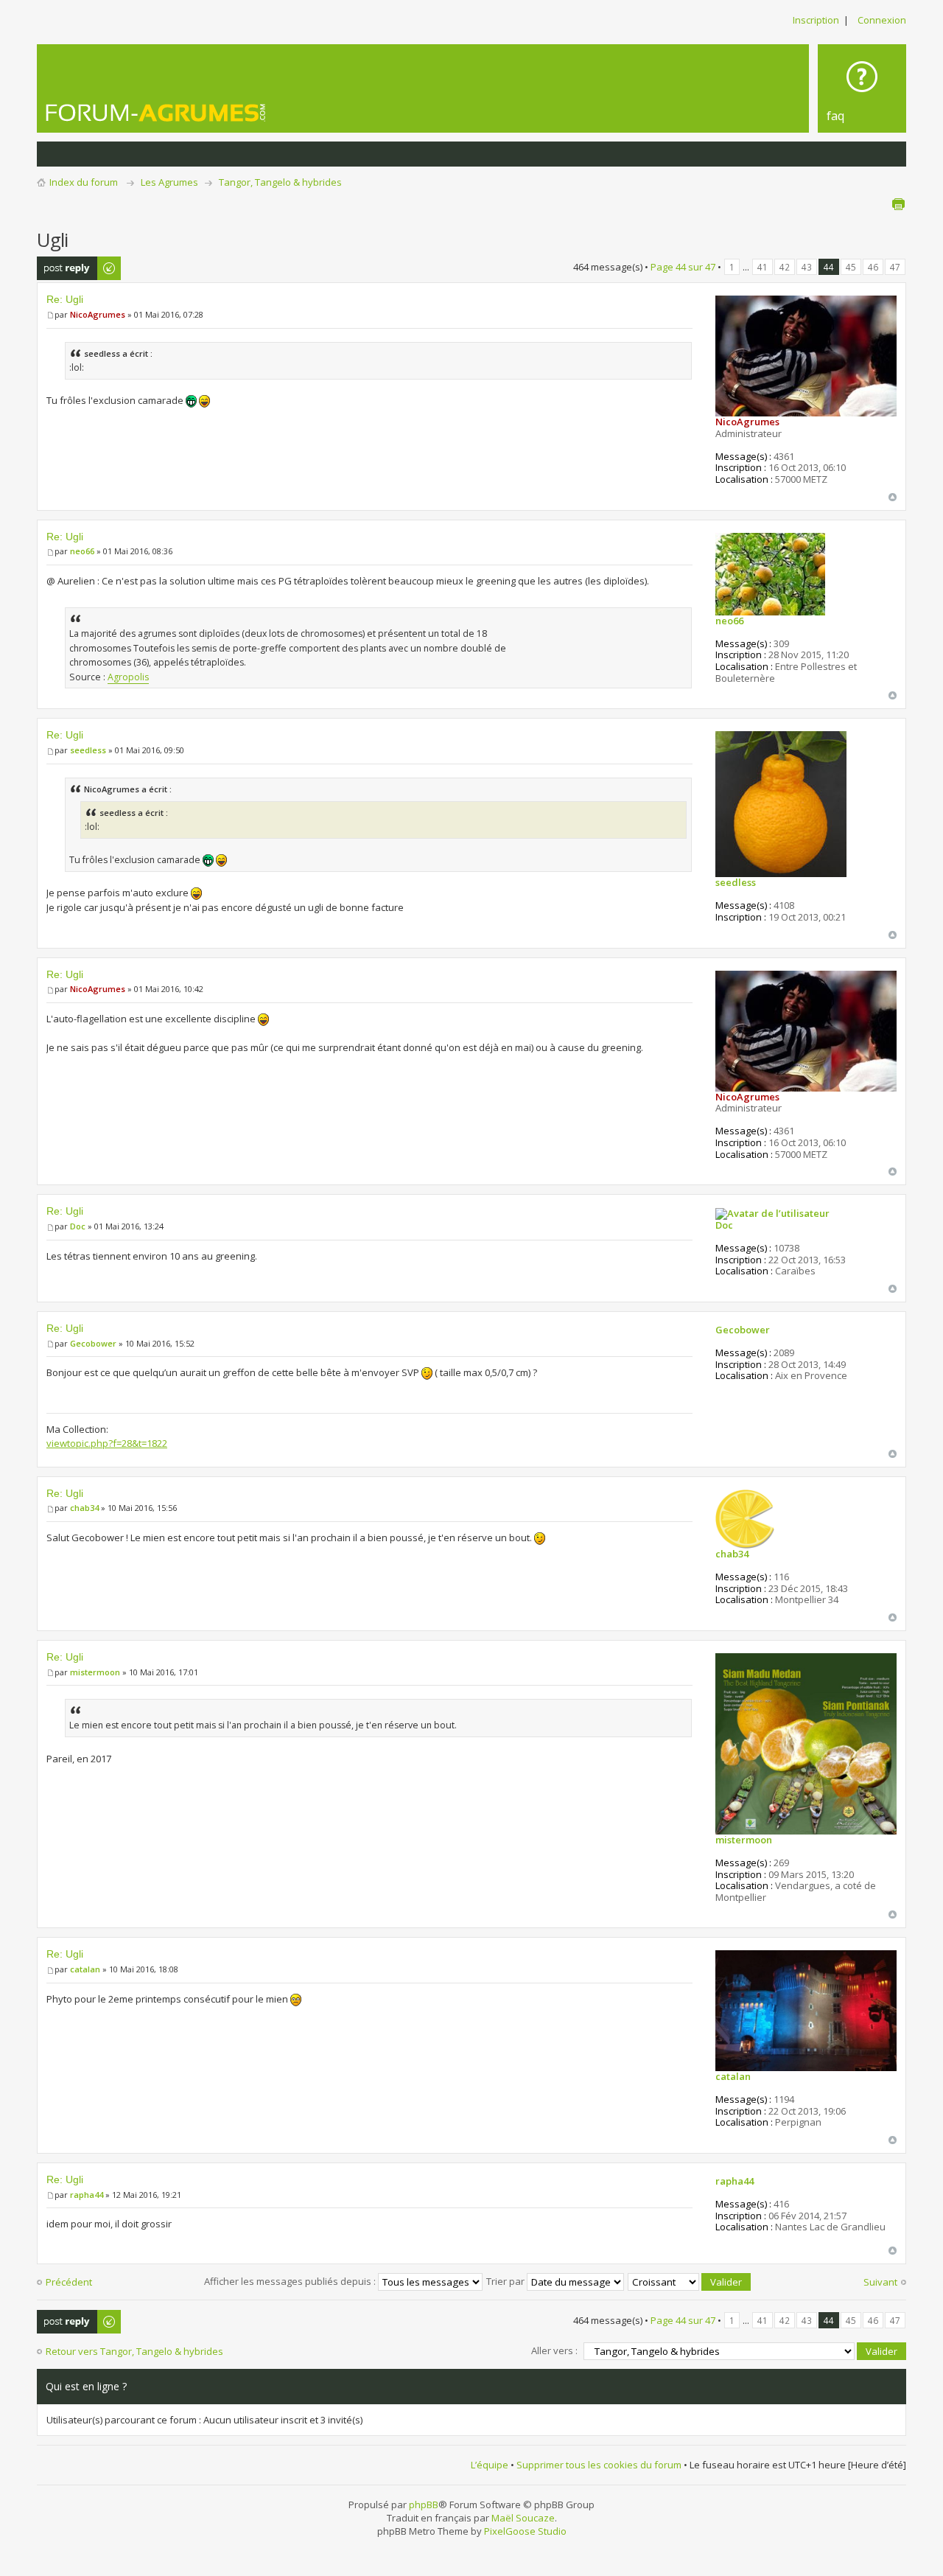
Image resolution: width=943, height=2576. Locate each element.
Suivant (880, 2282)
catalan (85, 1969)
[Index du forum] (156, 112)
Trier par (506, 2281)
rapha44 (87, 2195)
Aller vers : (554, 2350)
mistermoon (95, 1672)
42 (785, 267)
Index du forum (84, 182)
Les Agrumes (169, 182)
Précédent (69, 2282)
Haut (893, 497)
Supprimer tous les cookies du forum (599, 2465)
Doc (78, 1226)
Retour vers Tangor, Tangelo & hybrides (134, 2351)
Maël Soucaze (523, 2518)
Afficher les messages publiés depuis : (291, 2281)
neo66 (82, 551)
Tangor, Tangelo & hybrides (280, 182)
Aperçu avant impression (898, 204)
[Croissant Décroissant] (690, 2281)
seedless (88, 750)
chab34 (84, 1508)
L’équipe (490, 2465)
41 (763, 267)
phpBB (424, 2505)
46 (873, 267)
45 (851, 267)
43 (807, 267)
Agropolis (128, 677)
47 (895, 267)
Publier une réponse (63, 268)
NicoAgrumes (98, 314)
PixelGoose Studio (525, 2531)
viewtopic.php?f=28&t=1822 (107, 1443)
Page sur (683, 267)
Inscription (816, 20)
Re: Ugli (65, 299)
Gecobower (93, 1343)
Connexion (882, 20)
